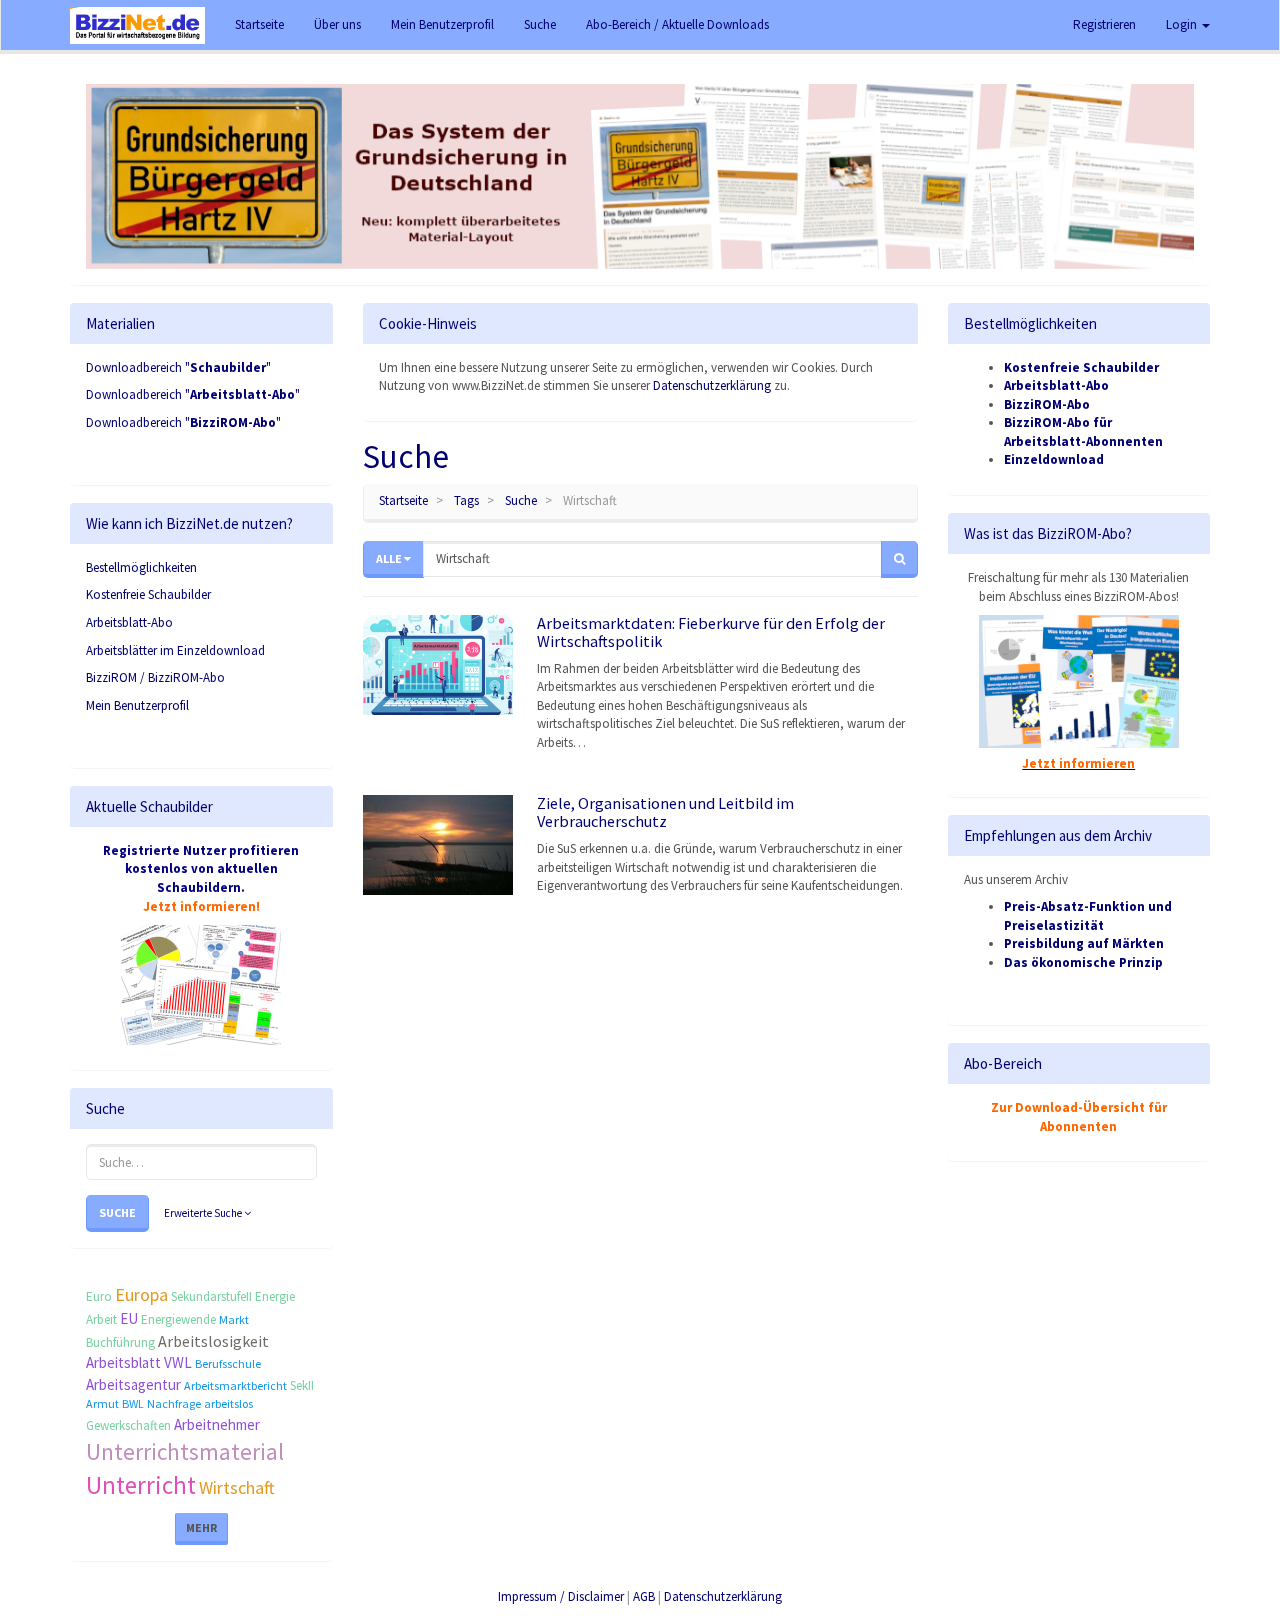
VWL (178, 1362)
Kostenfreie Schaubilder (148, 594)
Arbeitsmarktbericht (235, 1385)
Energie (275, 1296)
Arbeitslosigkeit (213, 1341)
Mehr (201, 1527)
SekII (302, 1385)
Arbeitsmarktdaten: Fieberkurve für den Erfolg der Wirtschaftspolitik (711, 632)
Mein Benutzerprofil (137, 705)
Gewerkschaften (128, 1425)
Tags (466, 500)
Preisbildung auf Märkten (1084, 943)
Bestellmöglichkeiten (141, 567)
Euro (99, 1296)
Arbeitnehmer (217, 1424)
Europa (141, 1294)
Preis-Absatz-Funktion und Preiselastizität (1088, 916)
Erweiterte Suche (204, 1213)
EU (129, 1318)
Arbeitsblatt (123, 1362)
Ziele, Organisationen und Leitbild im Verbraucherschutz (665, 812)
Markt (234, 1319)
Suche (117, 1212)
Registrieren (1104, 24)
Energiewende (178, 1319)
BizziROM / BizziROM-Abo (155, 677)
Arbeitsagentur (133, 1384)
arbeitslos (228, 1403)
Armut (102, 1403)
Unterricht (141, 1485)
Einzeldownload (1054, 459)
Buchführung (120, 1342)
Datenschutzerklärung (712, 385)
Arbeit (101, 1319)
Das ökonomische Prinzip (1083, 962)
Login (1183, 24)
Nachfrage (174, 1403)
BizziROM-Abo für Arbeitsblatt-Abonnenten (1083, 432)
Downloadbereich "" (178, 367)
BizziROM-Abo (1047, 404)
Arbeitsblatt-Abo (129, 622)
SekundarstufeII (211, 1296)
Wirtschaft (237, 1487)
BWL (133, 1403)
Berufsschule (228, 1363)
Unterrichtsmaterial (185, 1451)
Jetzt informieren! (201, 906)
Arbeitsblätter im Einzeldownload (175, 650)
